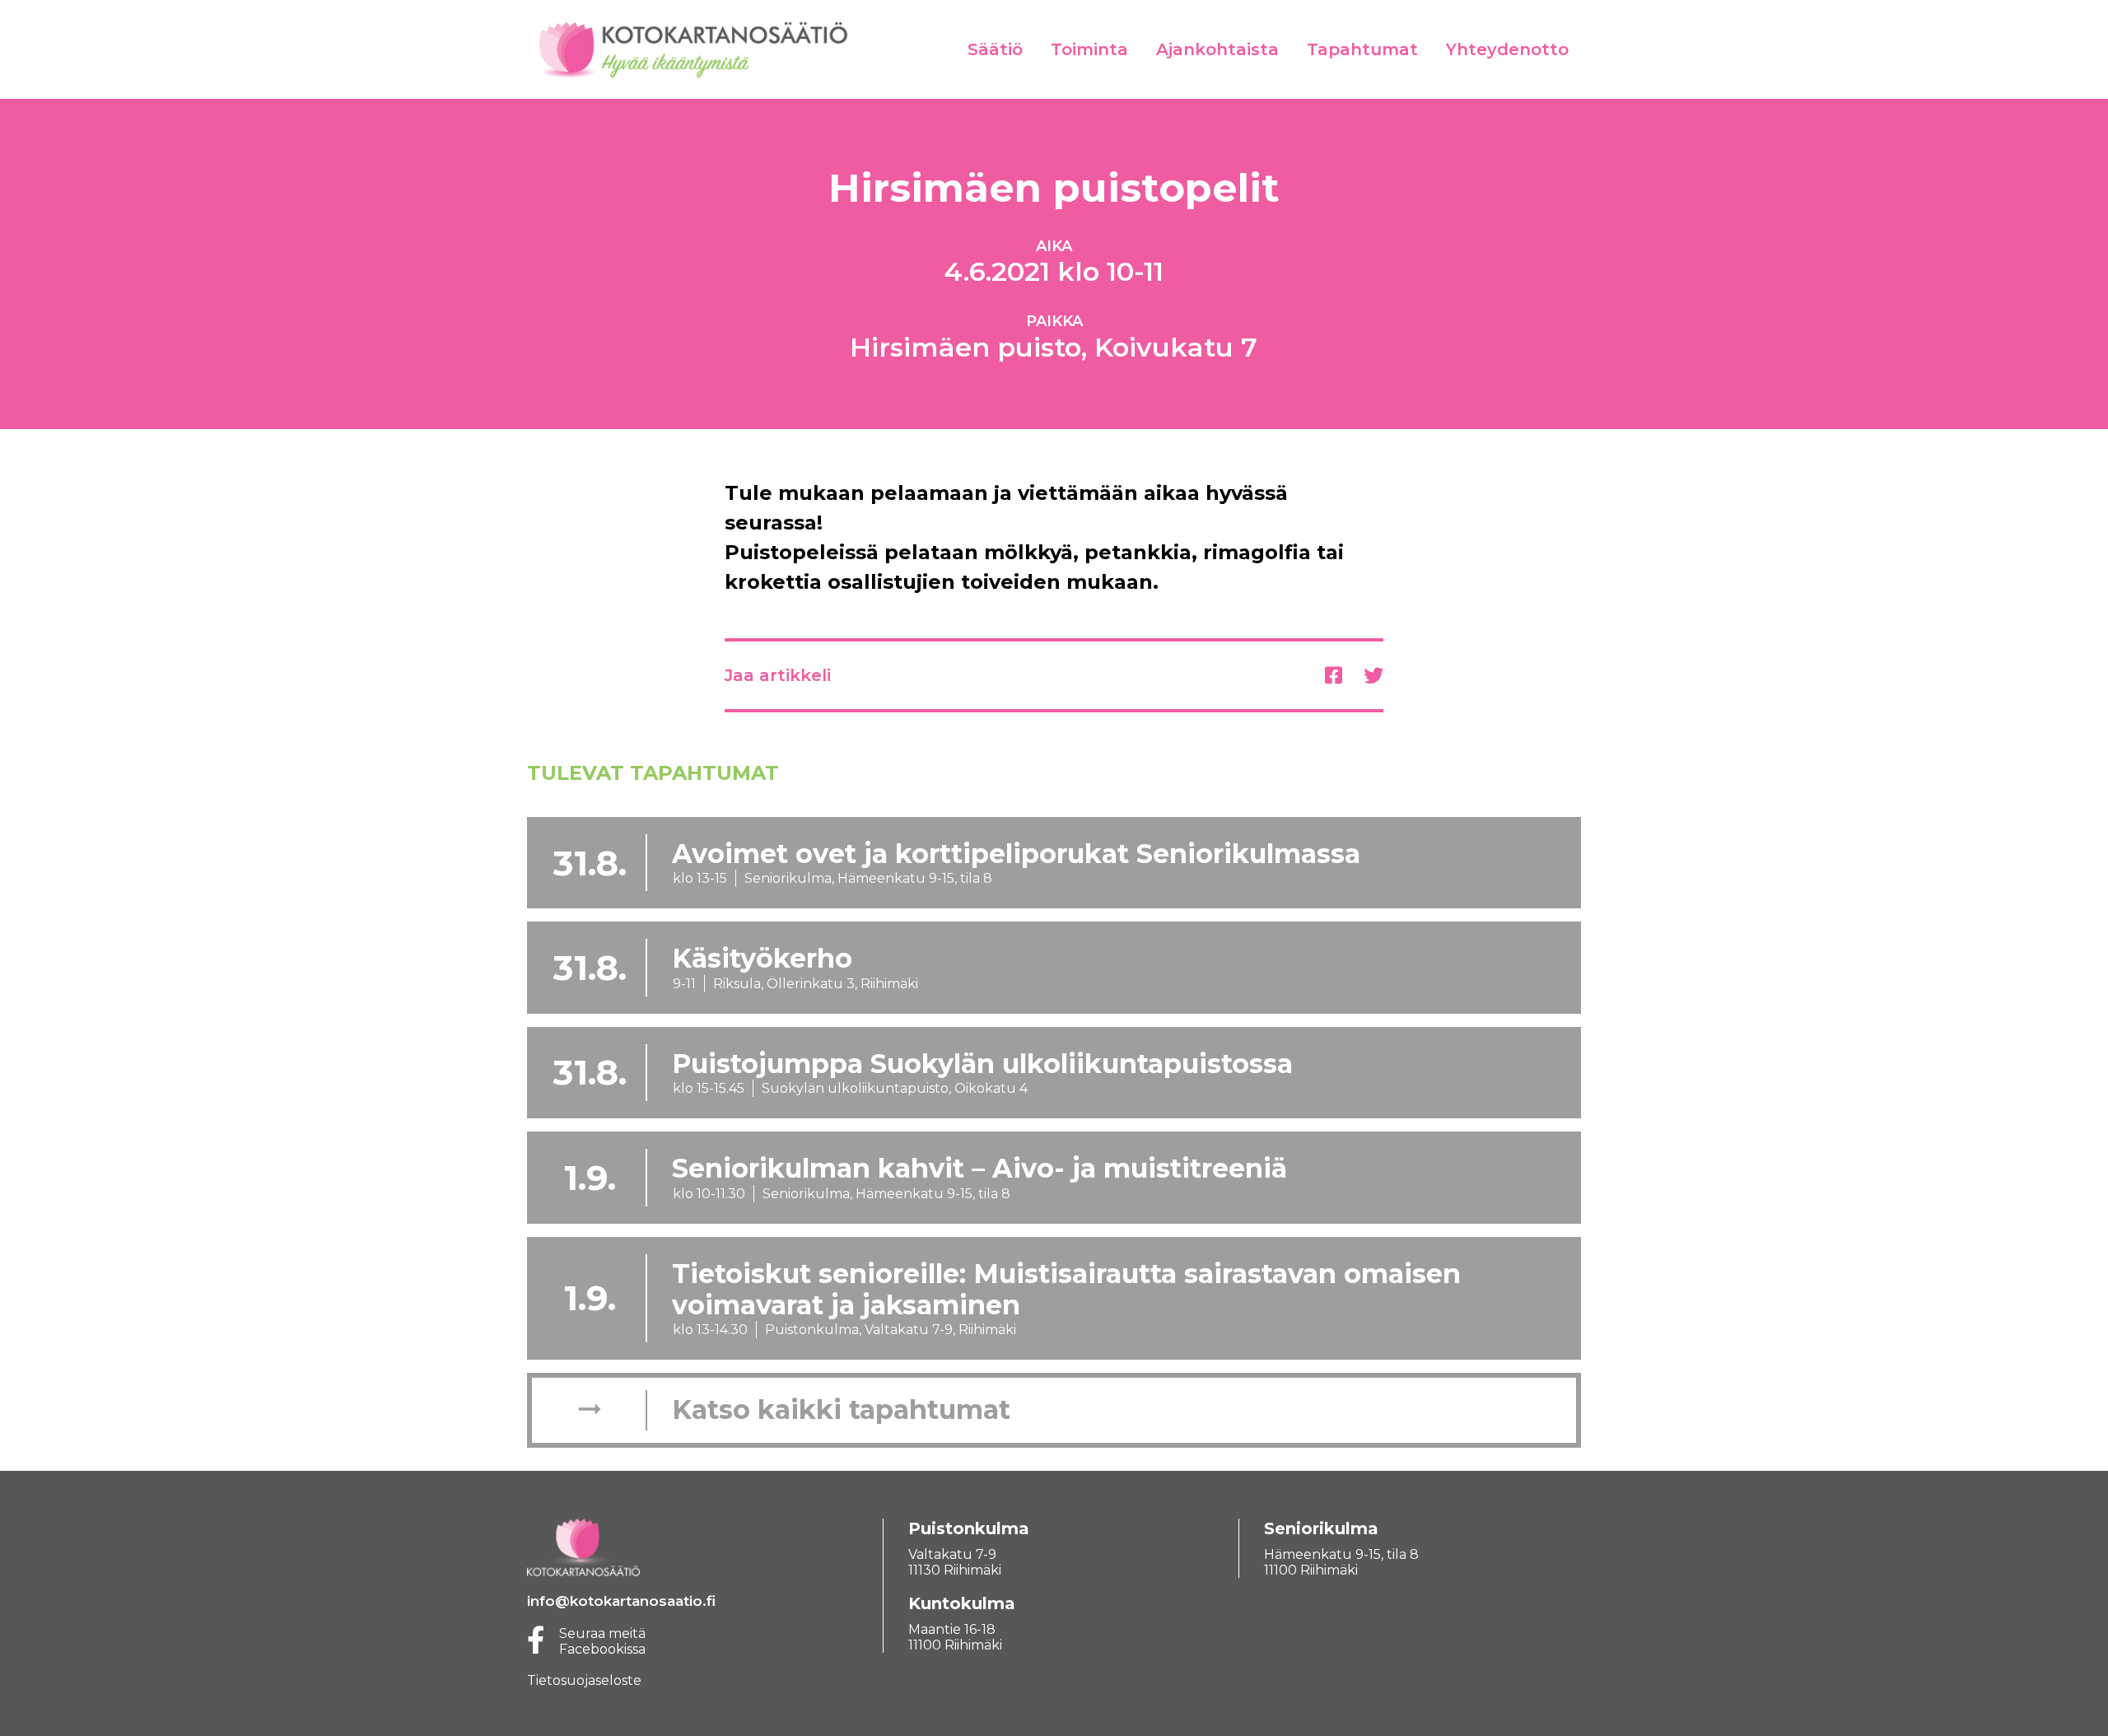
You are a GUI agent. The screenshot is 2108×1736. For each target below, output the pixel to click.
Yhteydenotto (1507, 49)
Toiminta (1089, 49)
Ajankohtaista (1217, 49)
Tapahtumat (1362, 49)
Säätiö (995, 49)
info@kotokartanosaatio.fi (621, 1601)
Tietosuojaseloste (584, 1680)
